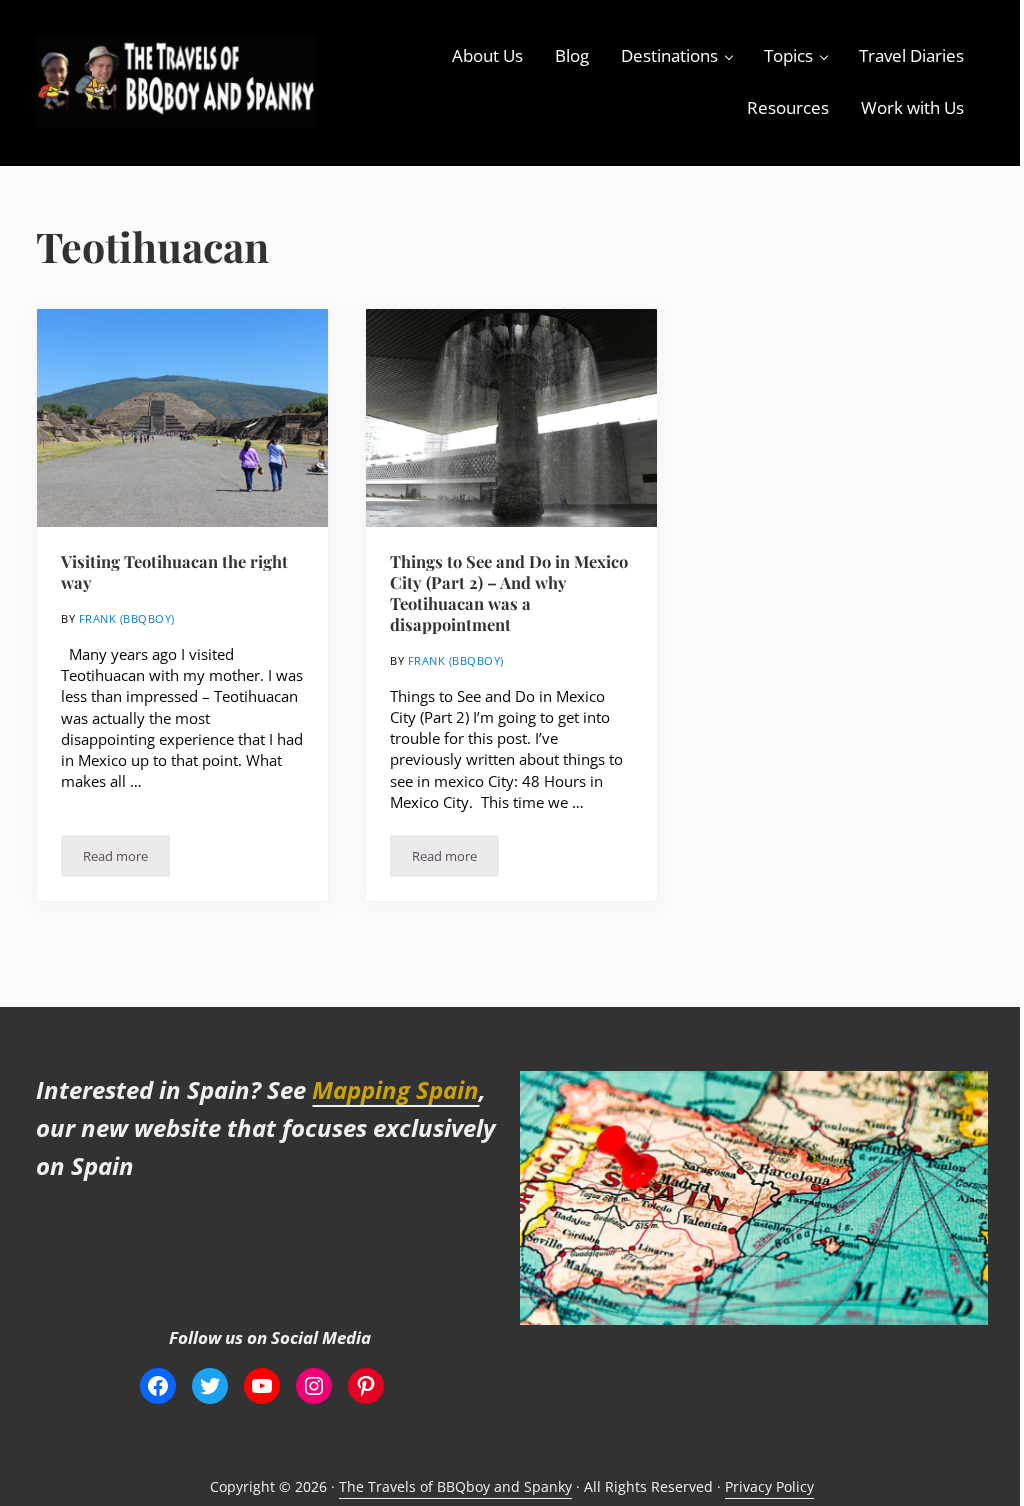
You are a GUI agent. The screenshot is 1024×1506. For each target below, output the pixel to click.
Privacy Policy (769, 1486)
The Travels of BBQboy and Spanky (455, 1486)
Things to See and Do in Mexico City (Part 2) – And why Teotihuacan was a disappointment (509, 593)
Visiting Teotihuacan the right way (174, 572)
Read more (126, 859)
